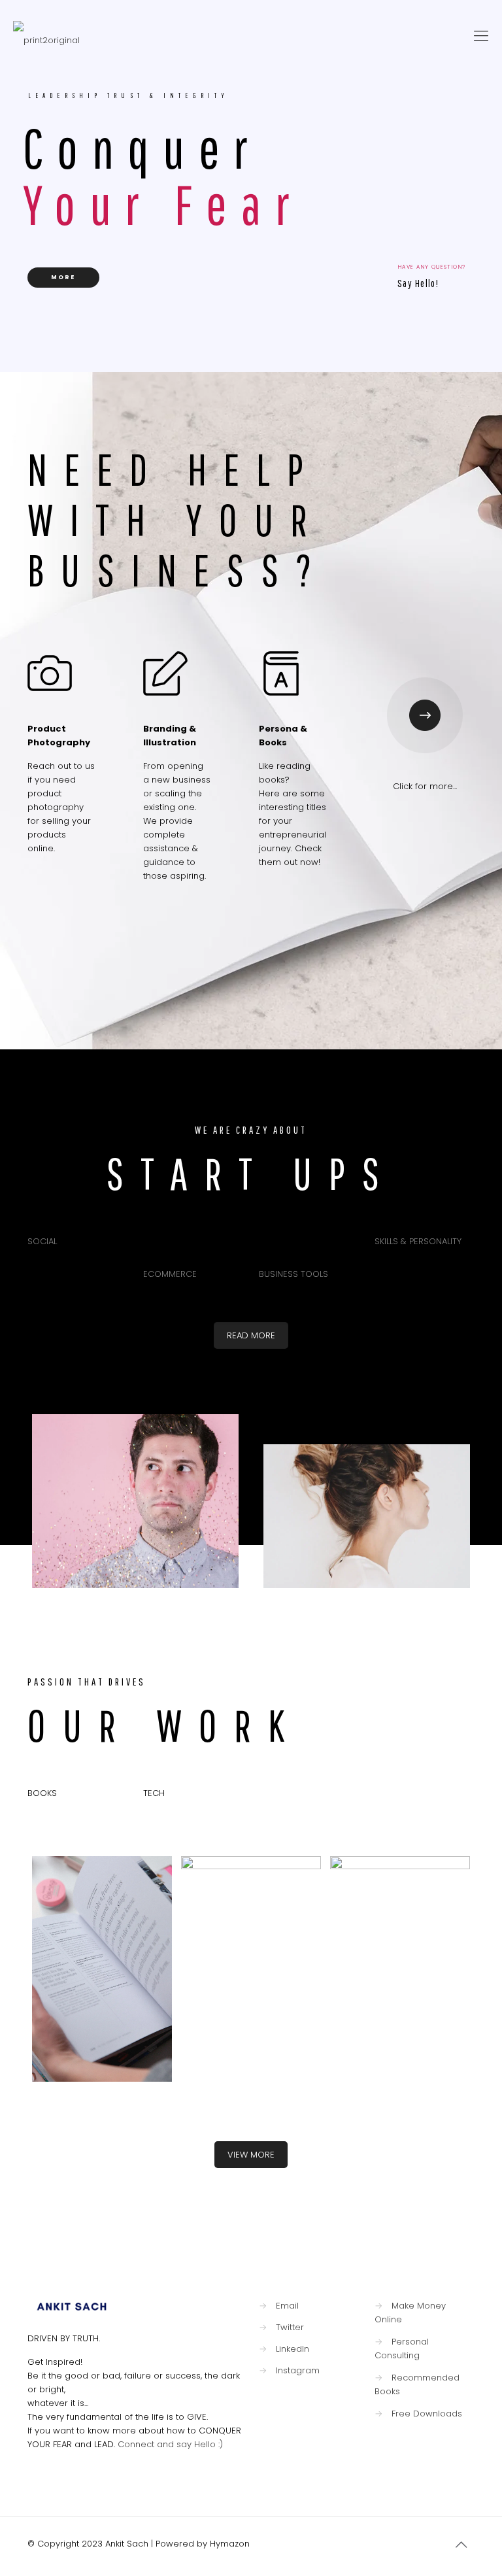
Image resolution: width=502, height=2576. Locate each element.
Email (287, 2306)
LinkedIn (293, 2349)
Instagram (298, 2370)
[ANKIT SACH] (46, 36)
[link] (425, 715)
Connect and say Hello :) (169, 2444)
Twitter (290, 2327)
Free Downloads (427, 2414)
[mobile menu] (481, 36)
